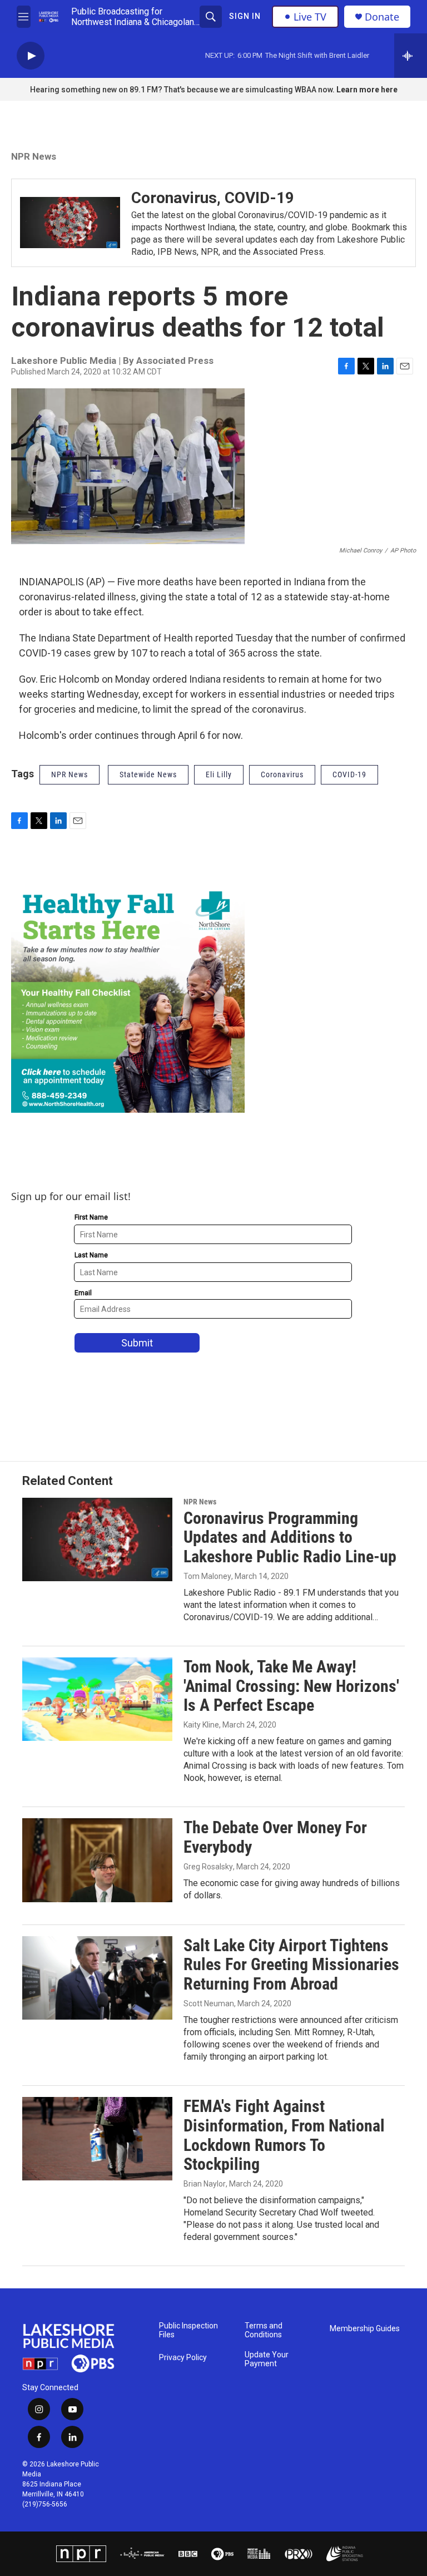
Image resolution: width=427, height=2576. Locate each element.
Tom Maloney (207, 1576)
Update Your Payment (267, 2359)
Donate (382, 17)
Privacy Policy (183, 2358)
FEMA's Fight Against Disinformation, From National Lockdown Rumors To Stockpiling (284, 2135)
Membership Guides (365, 2329)
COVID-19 (349, 774)
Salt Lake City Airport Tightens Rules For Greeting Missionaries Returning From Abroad (291, 1965)
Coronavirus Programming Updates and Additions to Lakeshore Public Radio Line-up (290, 1538)
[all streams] (411, 56)
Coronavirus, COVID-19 (213, 198)
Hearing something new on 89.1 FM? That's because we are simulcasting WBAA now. (183, 90)
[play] (31, 56)
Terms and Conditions (264, 2330)
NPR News (34, 156)
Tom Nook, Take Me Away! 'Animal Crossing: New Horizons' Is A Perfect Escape (291, 1686)
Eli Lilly (219, 774)
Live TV (310, 17)
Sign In (245, 16)
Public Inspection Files (188, 2330)
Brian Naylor (205, 2184)
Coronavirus (282, 774)
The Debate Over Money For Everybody (275, 1837)
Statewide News (148, 774)
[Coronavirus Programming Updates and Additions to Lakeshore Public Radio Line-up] (97, 1539)
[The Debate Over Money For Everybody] (97, 1860)
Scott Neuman (209, 2003)
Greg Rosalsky (208, 1867)
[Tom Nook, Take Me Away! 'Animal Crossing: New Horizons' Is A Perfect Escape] (97, 1699)
